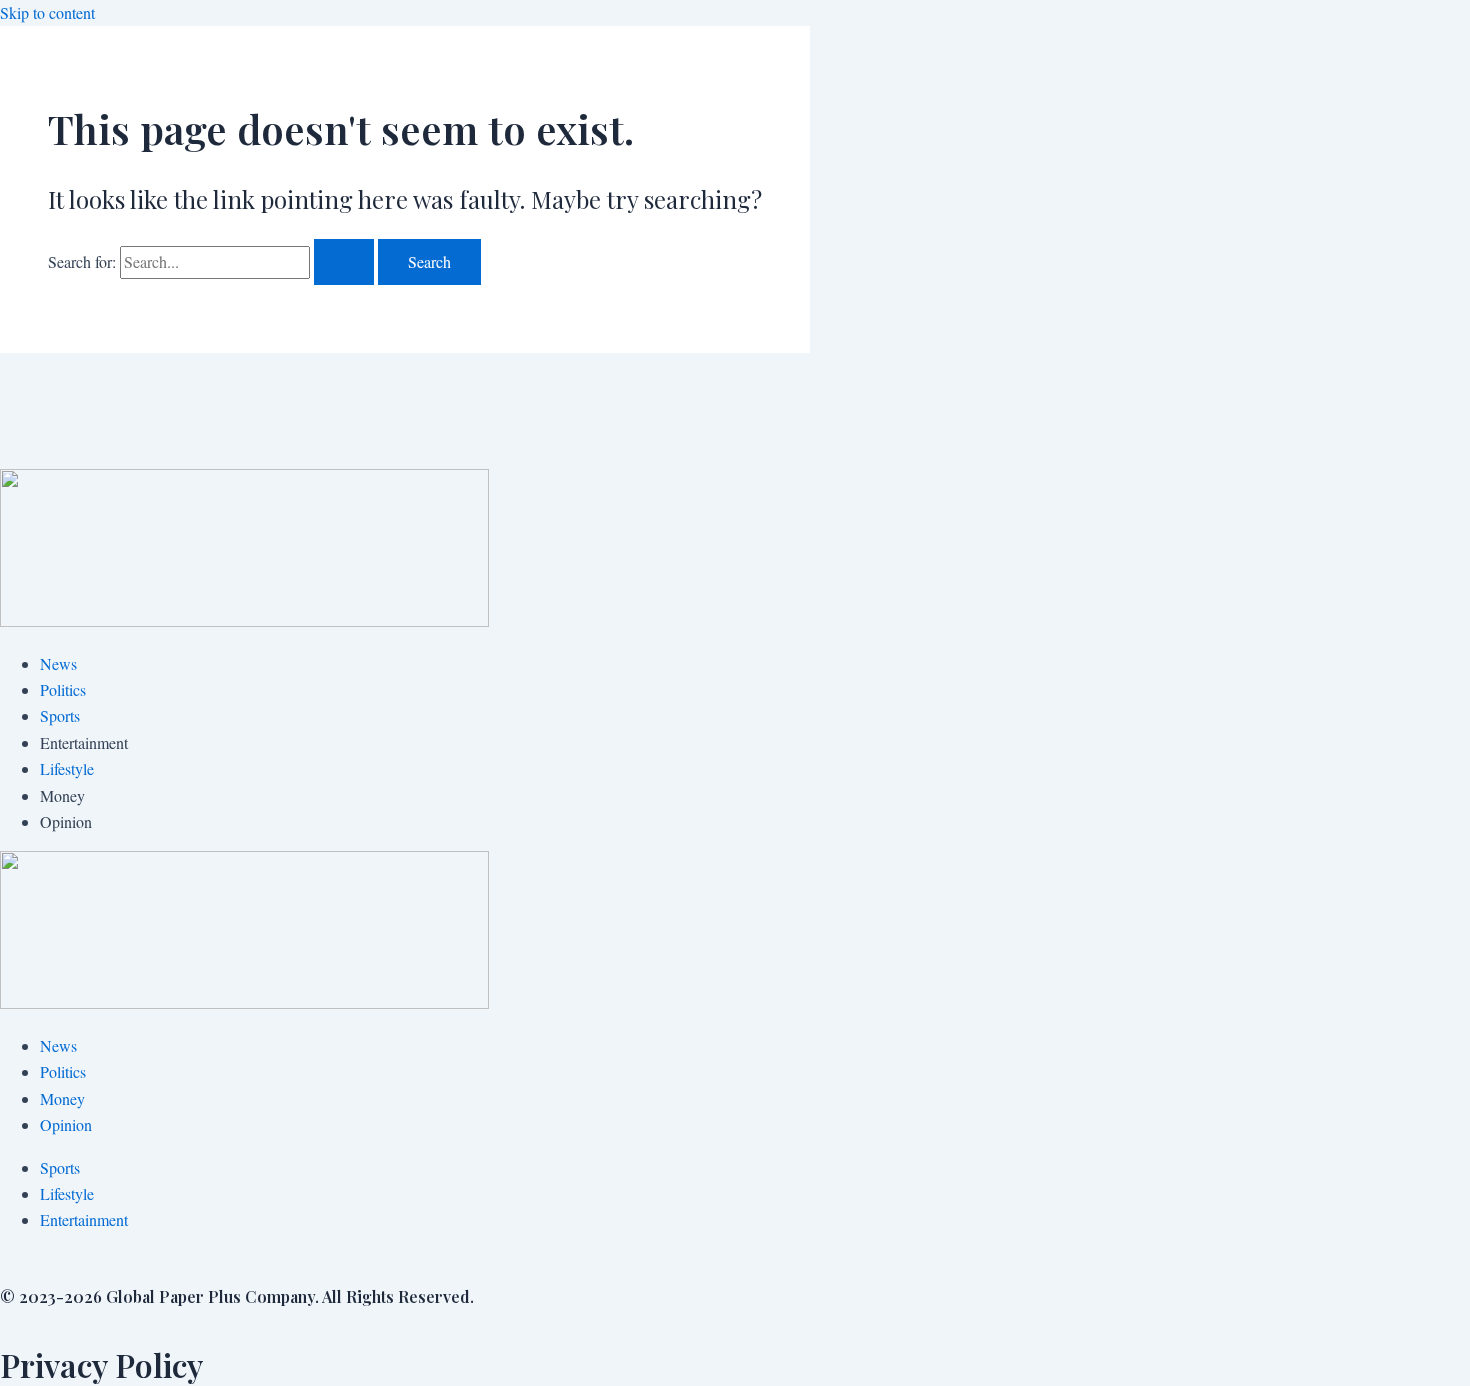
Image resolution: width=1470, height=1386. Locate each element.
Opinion (66, 1124)
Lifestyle (67, 768)
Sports (60, 715)
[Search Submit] (344, 262)
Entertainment (84, 1219)
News (58, 663)
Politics (63, 689)
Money (62, 1098)
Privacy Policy (101, 1364)
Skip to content (47, 12)
